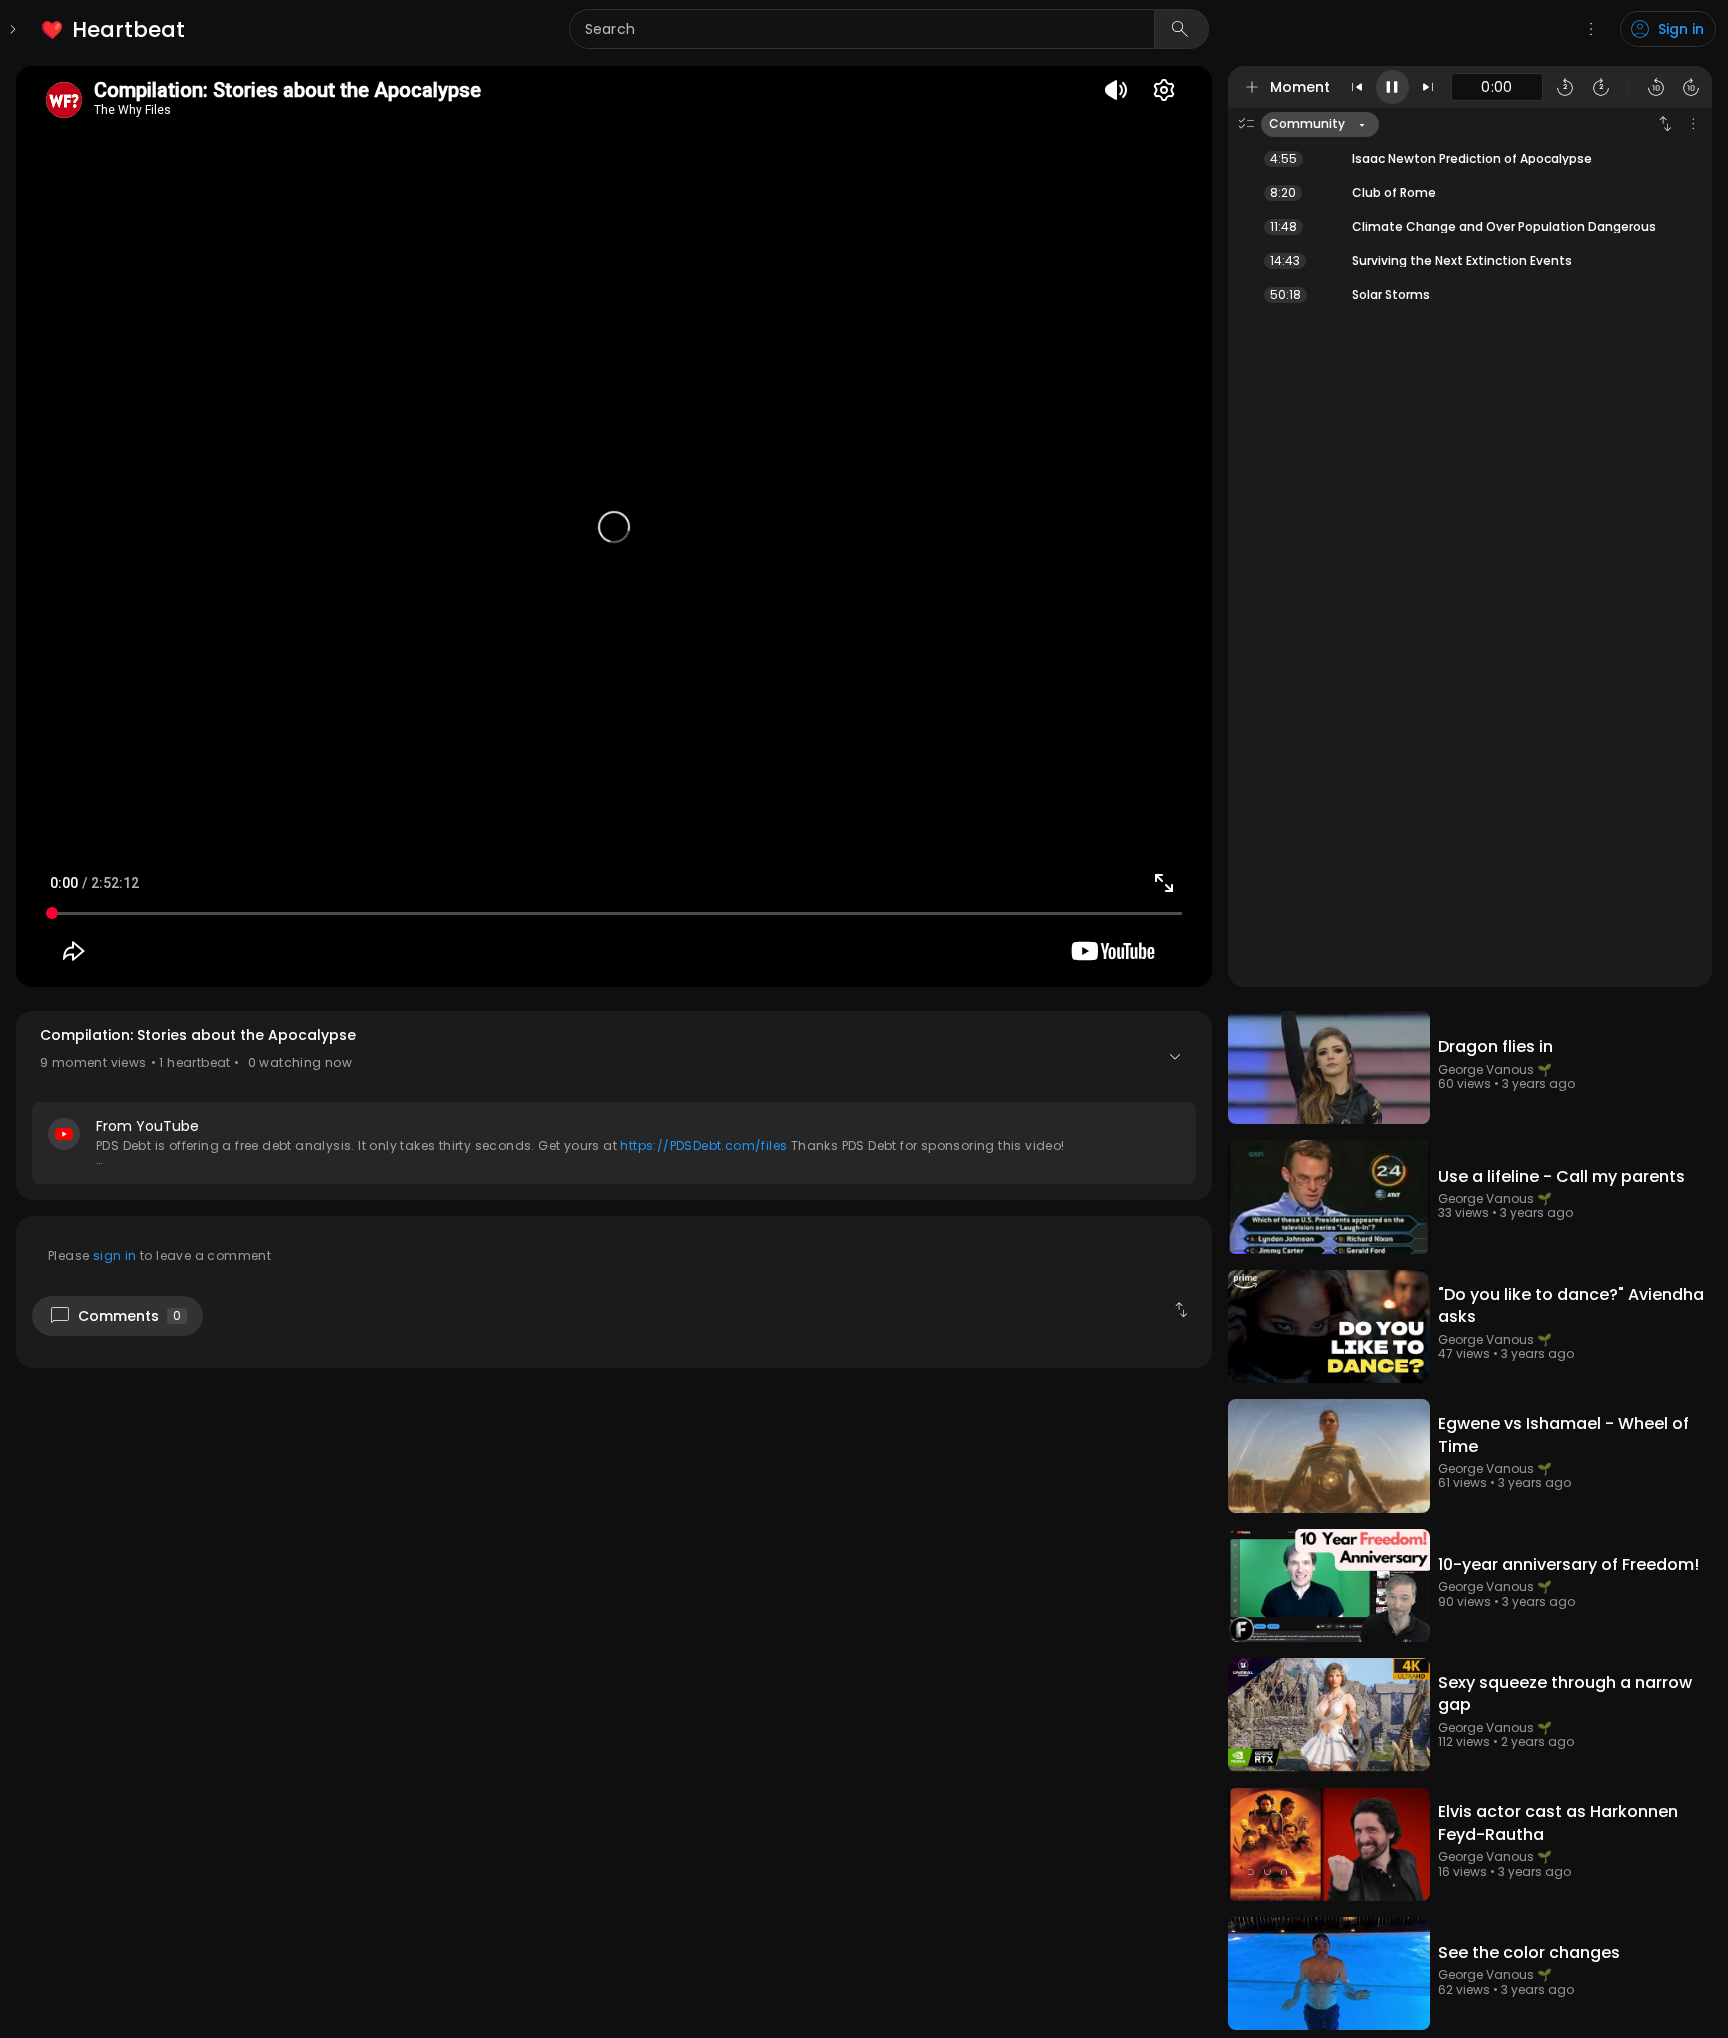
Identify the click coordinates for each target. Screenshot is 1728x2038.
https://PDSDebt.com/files (703, 1145)
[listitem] (114, 29)
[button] (614, 1105)
